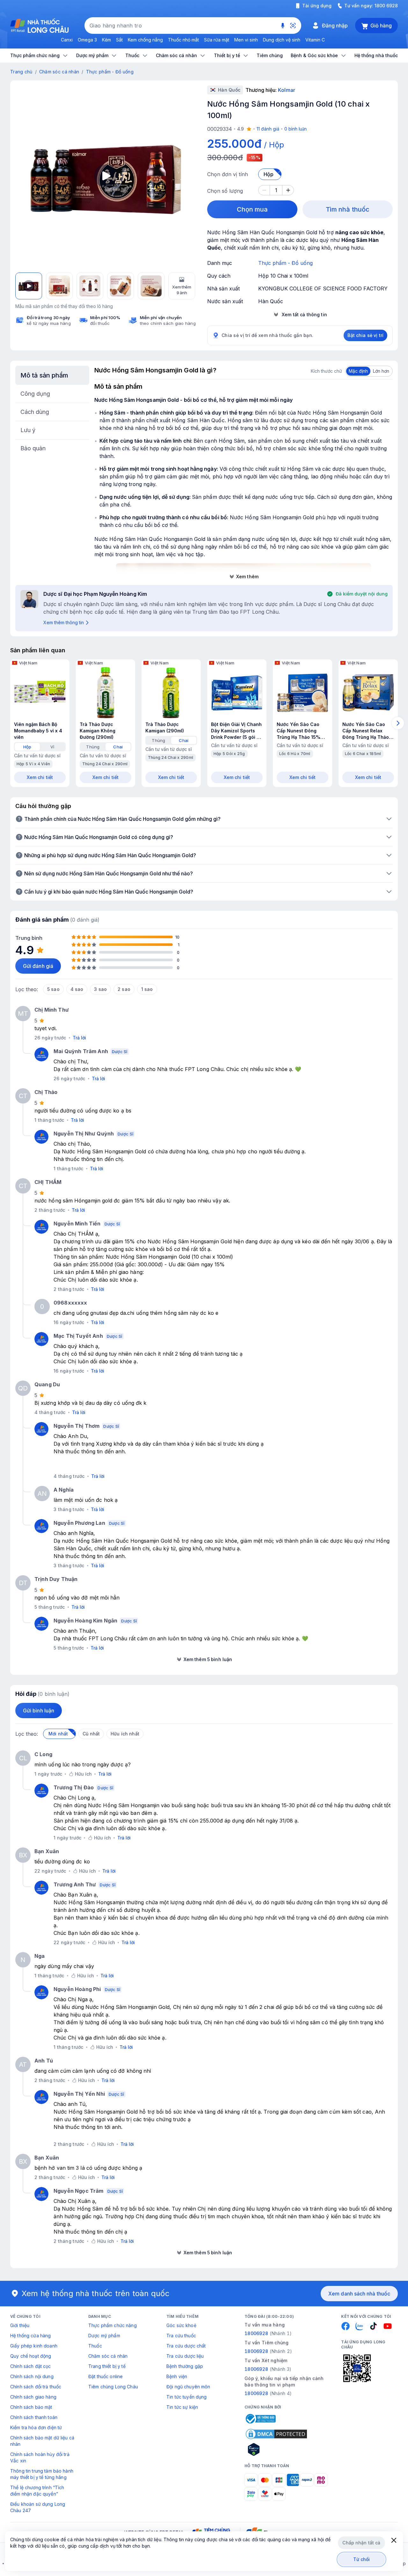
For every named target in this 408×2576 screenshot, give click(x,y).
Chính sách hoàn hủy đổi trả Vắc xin (40, 2457)
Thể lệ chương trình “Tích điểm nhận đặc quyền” (37, 2491)
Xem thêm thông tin (64, 622)
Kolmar (286, 90)
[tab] (27, 747)
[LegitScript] (276, 2449)
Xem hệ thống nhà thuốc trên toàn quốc (96, 2293)
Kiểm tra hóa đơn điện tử (36, 2427)
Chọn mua (252, 209)
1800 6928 (386, 6)
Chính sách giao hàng (33, 2397)
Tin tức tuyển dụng (187, 2397)
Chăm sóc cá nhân (59, 72)
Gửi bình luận (39, 1711)
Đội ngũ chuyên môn (188, 2387)
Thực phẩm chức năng (113, 2325)
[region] (106, 176)
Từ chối (362, 2559)
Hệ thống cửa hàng (30, 2336)
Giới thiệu (20, 2325)
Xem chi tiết (40, 777)
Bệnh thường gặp (185, 2366)
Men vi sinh (246, 40)
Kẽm (106, 40)
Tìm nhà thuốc (348, 209)
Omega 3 (87, 40)
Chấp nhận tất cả (361, 2543)
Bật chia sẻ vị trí (365, 335)
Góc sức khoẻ (181, 2325)
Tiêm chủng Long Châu (113, 2387)
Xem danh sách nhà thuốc (359, 2294)
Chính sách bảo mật (31, 2407)
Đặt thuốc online (106, 2376)
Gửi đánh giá (38, 966)
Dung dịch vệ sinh (282, 40)
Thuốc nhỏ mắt (183, 40)
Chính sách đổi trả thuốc (36, 2387)
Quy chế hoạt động (31, 2356)
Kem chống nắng (145, 40)
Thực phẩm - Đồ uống (110, 72)
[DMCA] (276, 2434)
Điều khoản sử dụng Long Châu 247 (38, 2507)
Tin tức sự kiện (182, 2407)
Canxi (67, 40)
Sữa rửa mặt (217, 40)
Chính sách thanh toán (34, 2417)
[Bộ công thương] (260, 2419)
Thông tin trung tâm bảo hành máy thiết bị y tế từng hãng (42, 2474)
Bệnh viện (177, 2376)
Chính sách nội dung (32, 2376)
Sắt (119, 40)
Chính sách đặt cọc (31, 2366)
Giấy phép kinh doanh (34, 2346)
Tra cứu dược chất (186, 2346)
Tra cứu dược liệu (185, 2356)
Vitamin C (315, 40)
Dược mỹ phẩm (104, 2336)
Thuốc (95, 2346)
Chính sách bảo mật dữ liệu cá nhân (42, 2441)
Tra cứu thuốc (181, 2336)
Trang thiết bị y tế (107, 2366)
